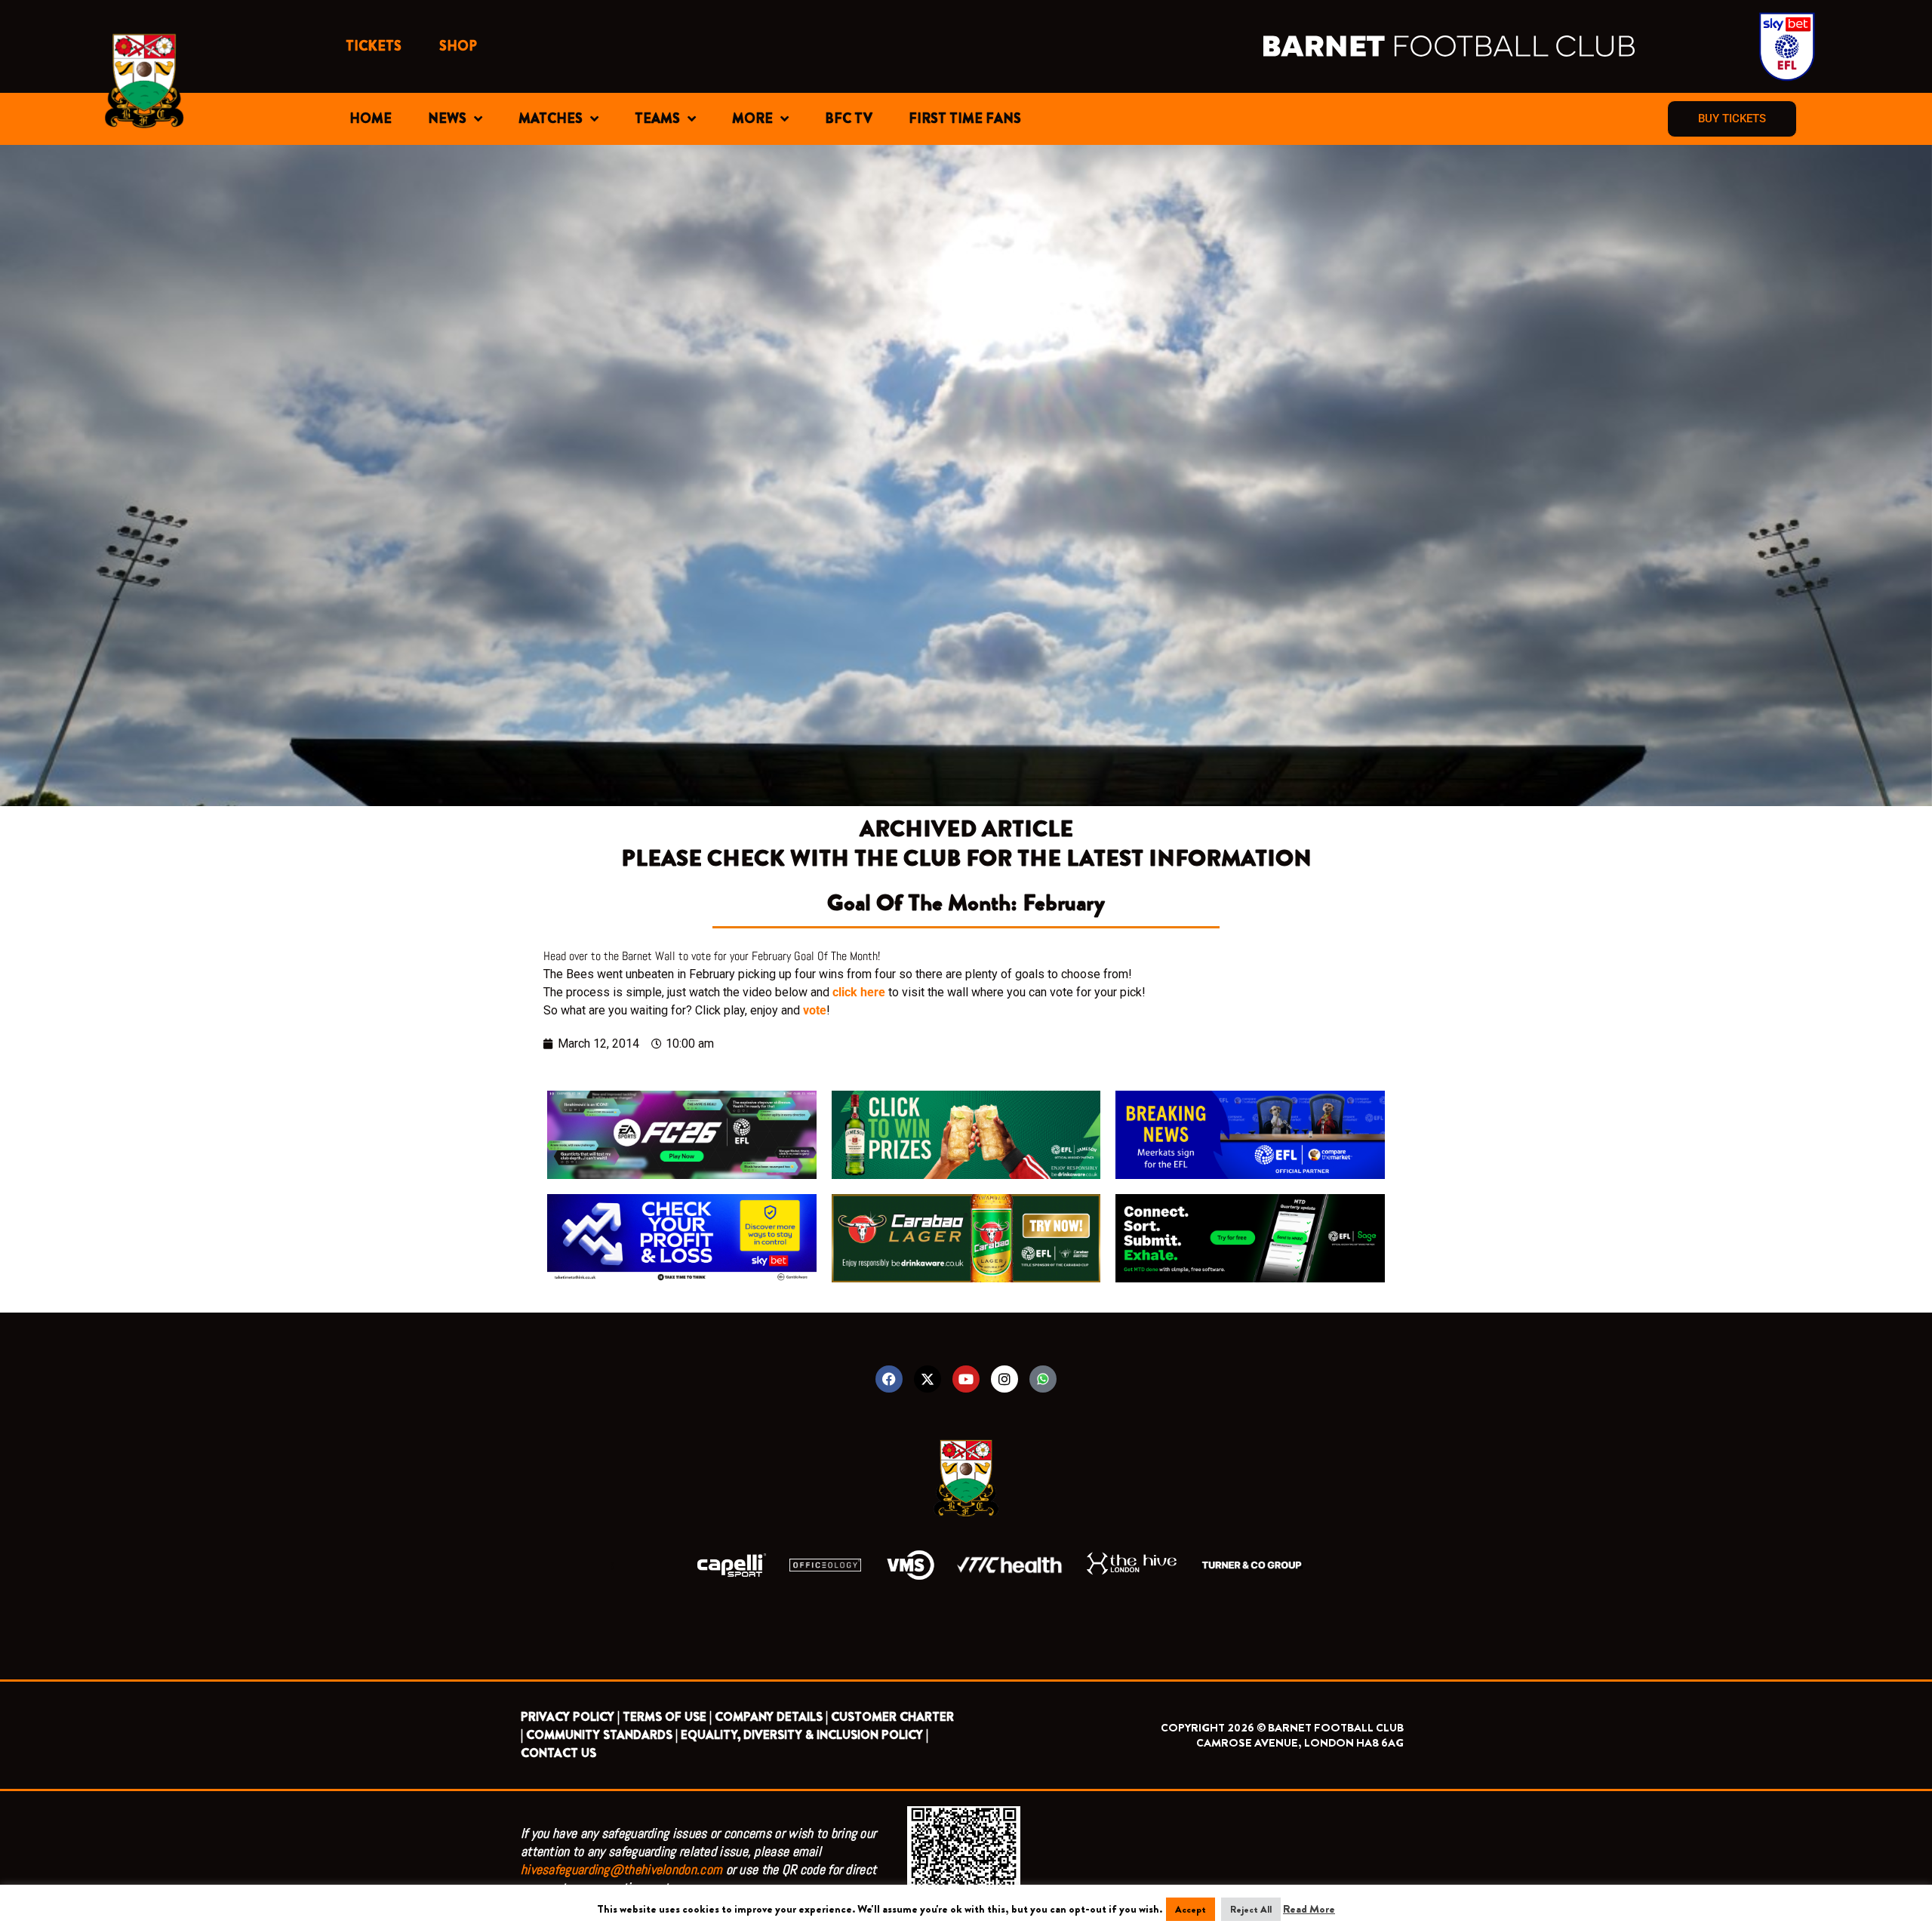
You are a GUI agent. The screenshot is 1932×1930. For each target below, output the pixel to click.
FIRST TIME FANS (965, 119)
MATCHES (551, 119)
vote (815, 1010)
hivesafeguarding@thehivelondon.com (621, 1869)
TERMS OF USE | (667, 1717)
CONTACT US (558, 1753)
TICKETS (374, 46)
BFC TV (849, 119)
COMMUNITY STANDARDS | (602, 1735)
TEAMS (657, 119)
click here (859, 992)
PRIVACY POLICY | (570, 1717)
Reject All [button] (1251, 1909)
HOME (371, 119)
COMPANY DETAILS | (771, 1717)
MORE (752, 119)
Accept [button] (1191, 1909)
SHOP (458, 46)
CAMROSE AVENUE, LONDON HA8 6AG (1300, 1743)
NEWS (447, 119)
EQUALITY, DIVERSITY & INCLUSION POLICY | (804, 1735)
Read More (1309, 1909)
